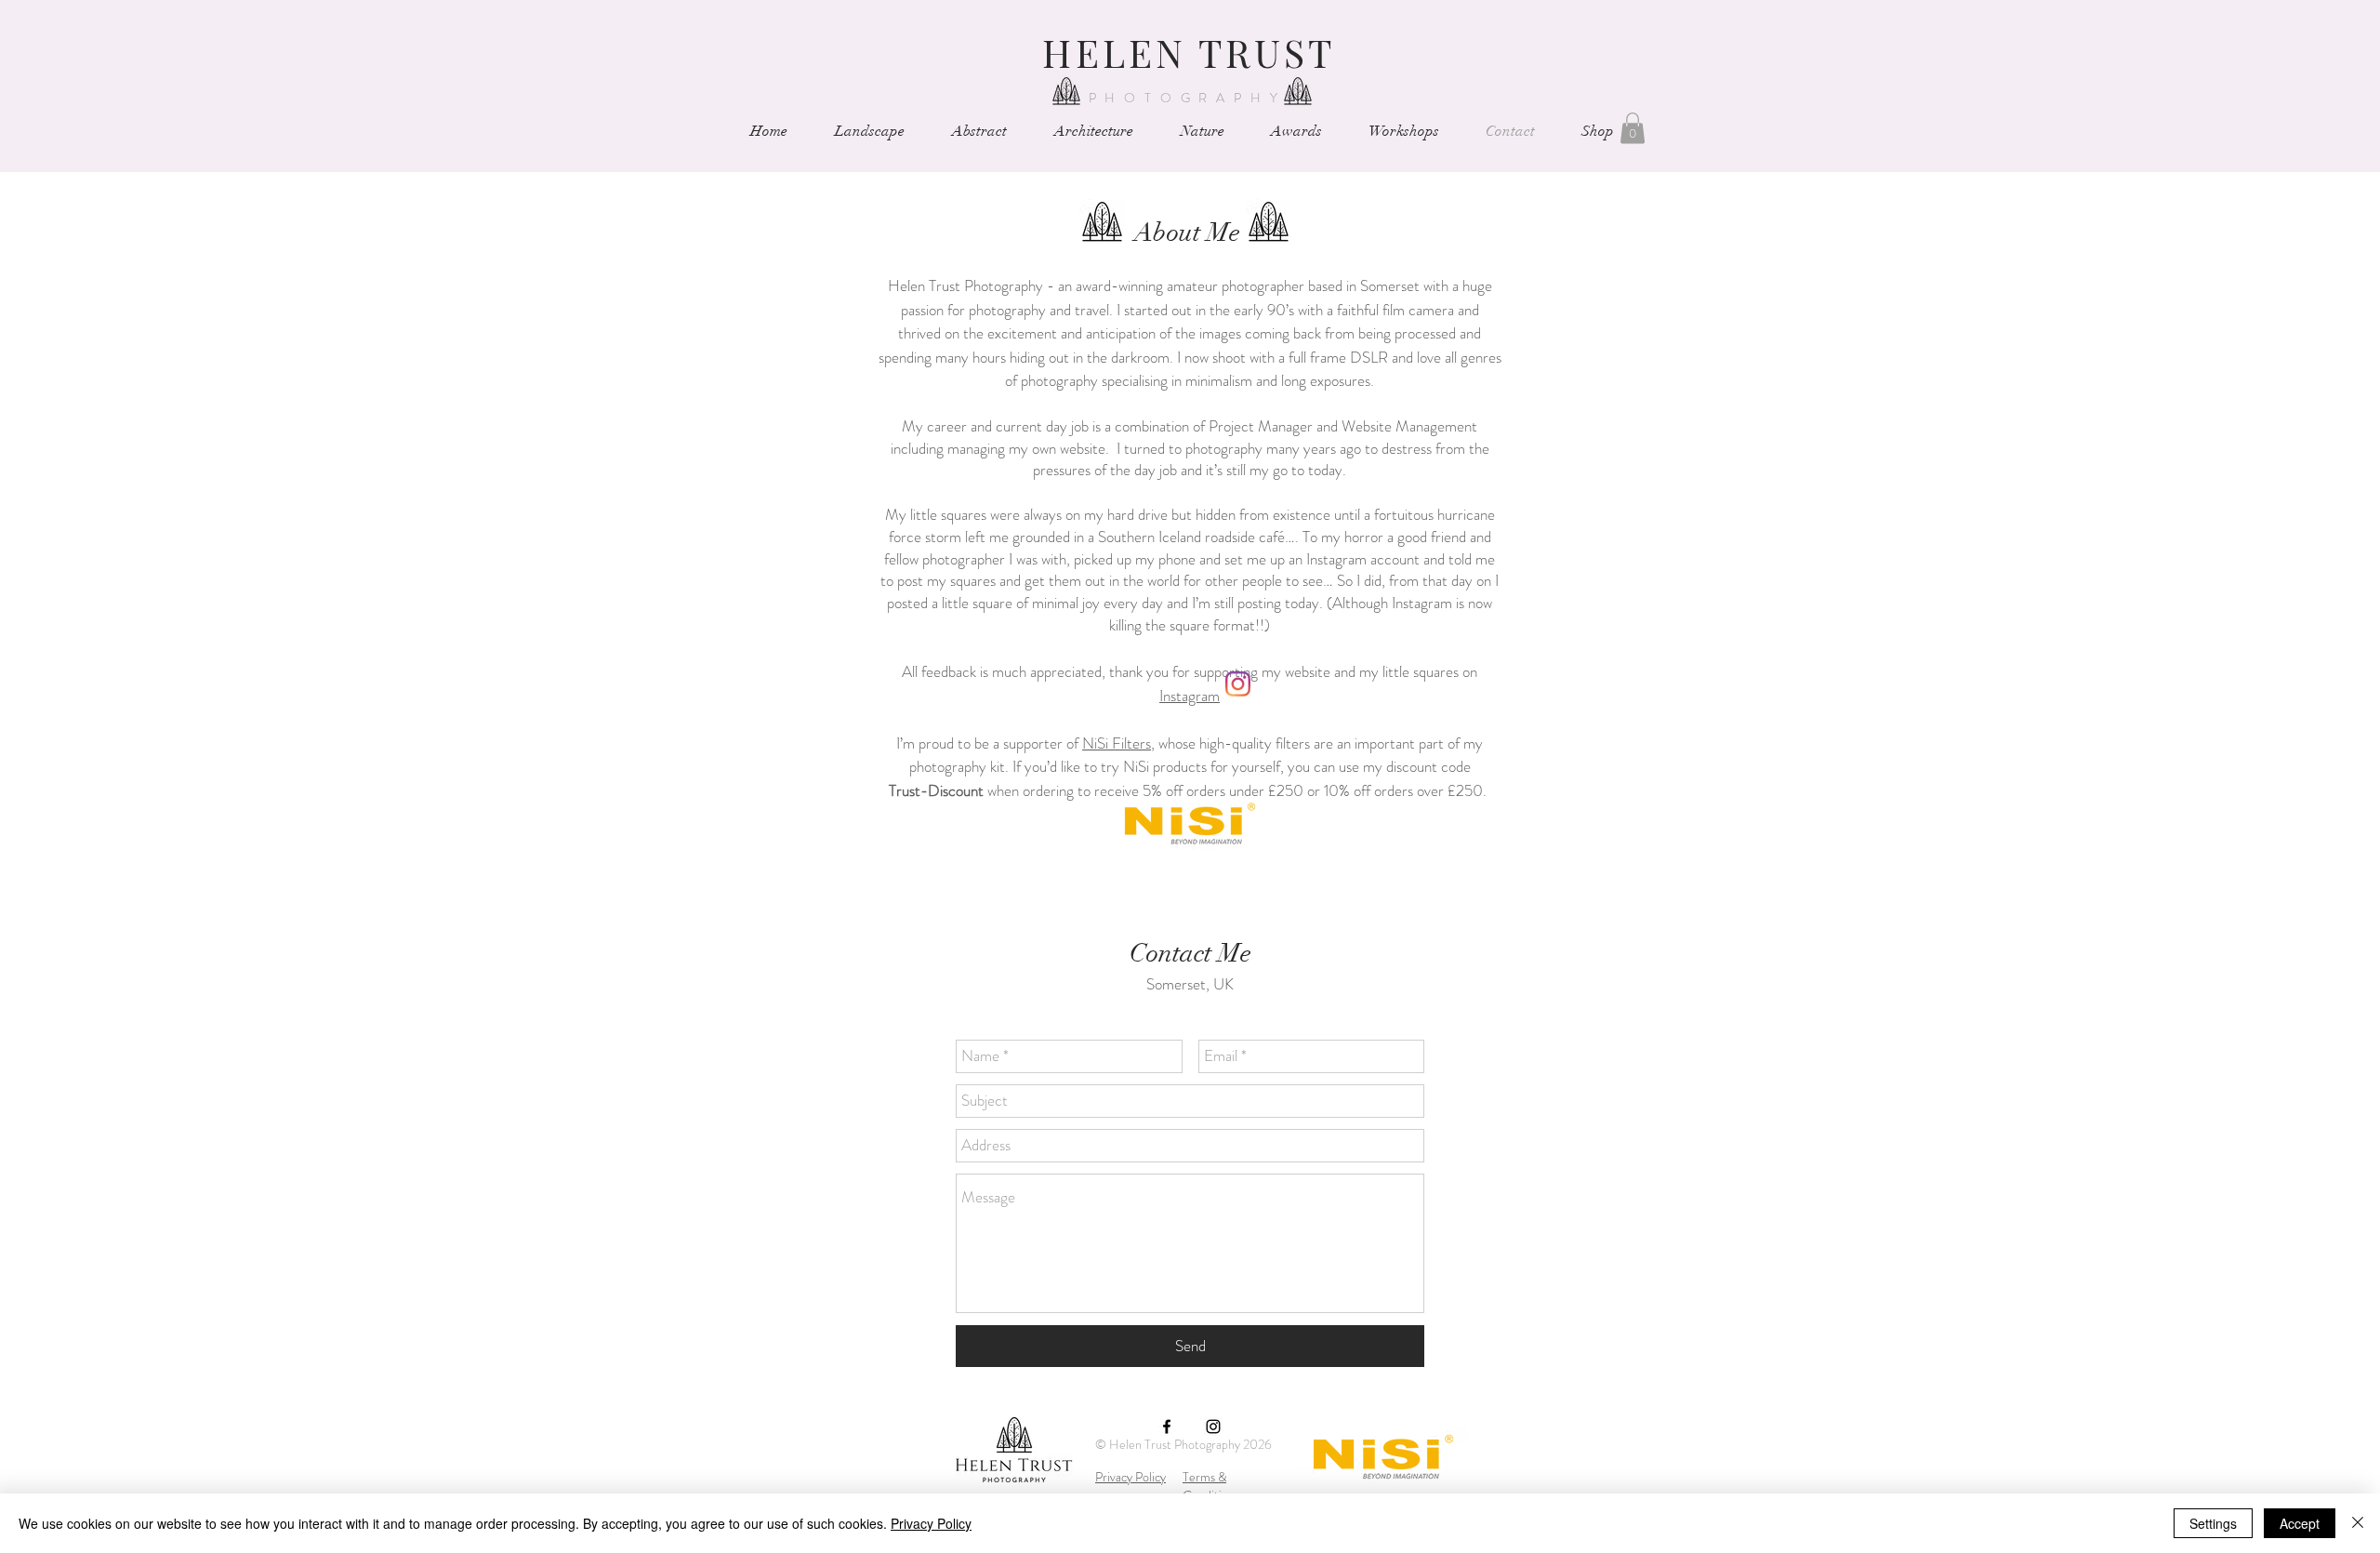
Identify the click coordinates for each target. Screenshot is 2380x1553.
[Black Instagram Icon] (1213, 1427)
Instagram (1190, 696)
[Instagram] (1238, 684)
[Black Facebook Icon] (1167, 1427)
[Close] (2358, 1523)
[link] (1633, 128)
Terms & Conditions (1211, 1486)
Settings (2213, 1523)
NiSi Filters (1117, 743)
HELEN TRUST (1189, 52)
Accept (2300, 1523)
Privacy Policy (1130, 1477)
